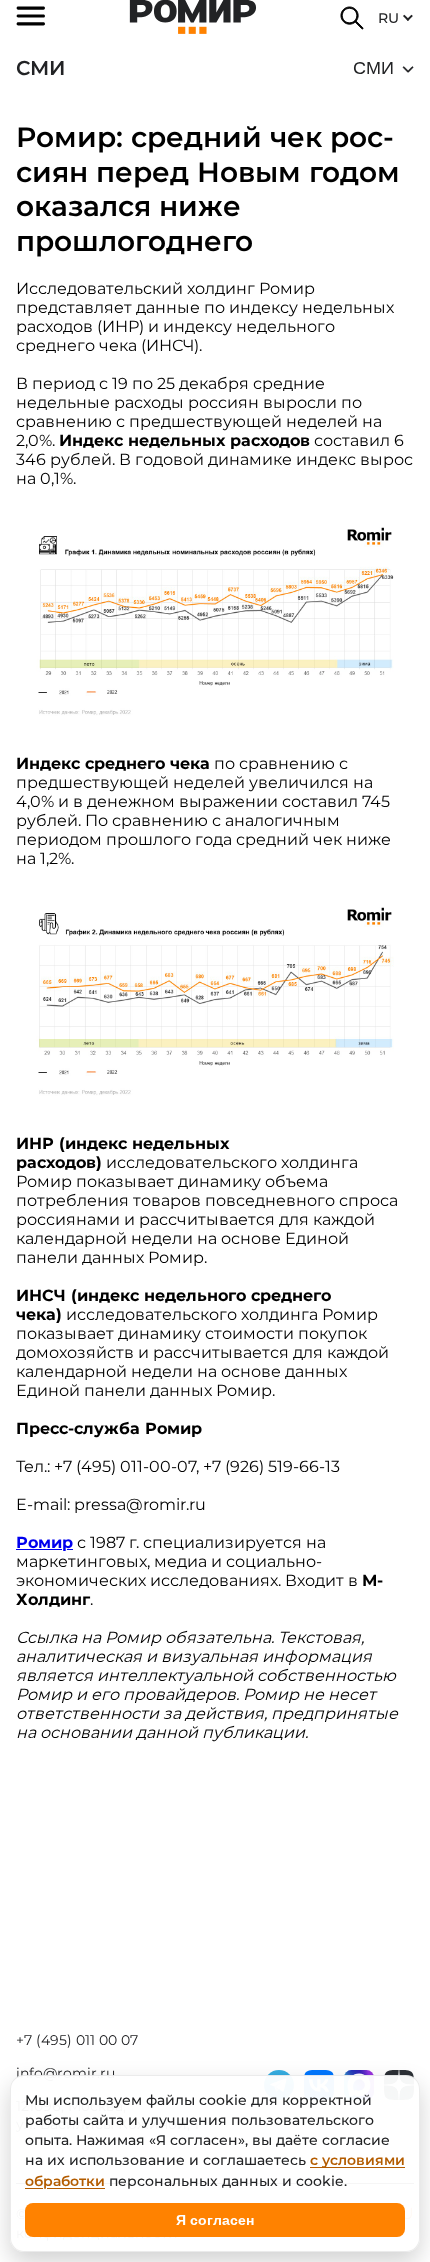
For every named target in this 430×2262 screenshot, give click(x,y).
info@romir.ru (65, 2073)
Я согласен (215, 2220)
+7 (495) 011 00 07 (77, 2040)
